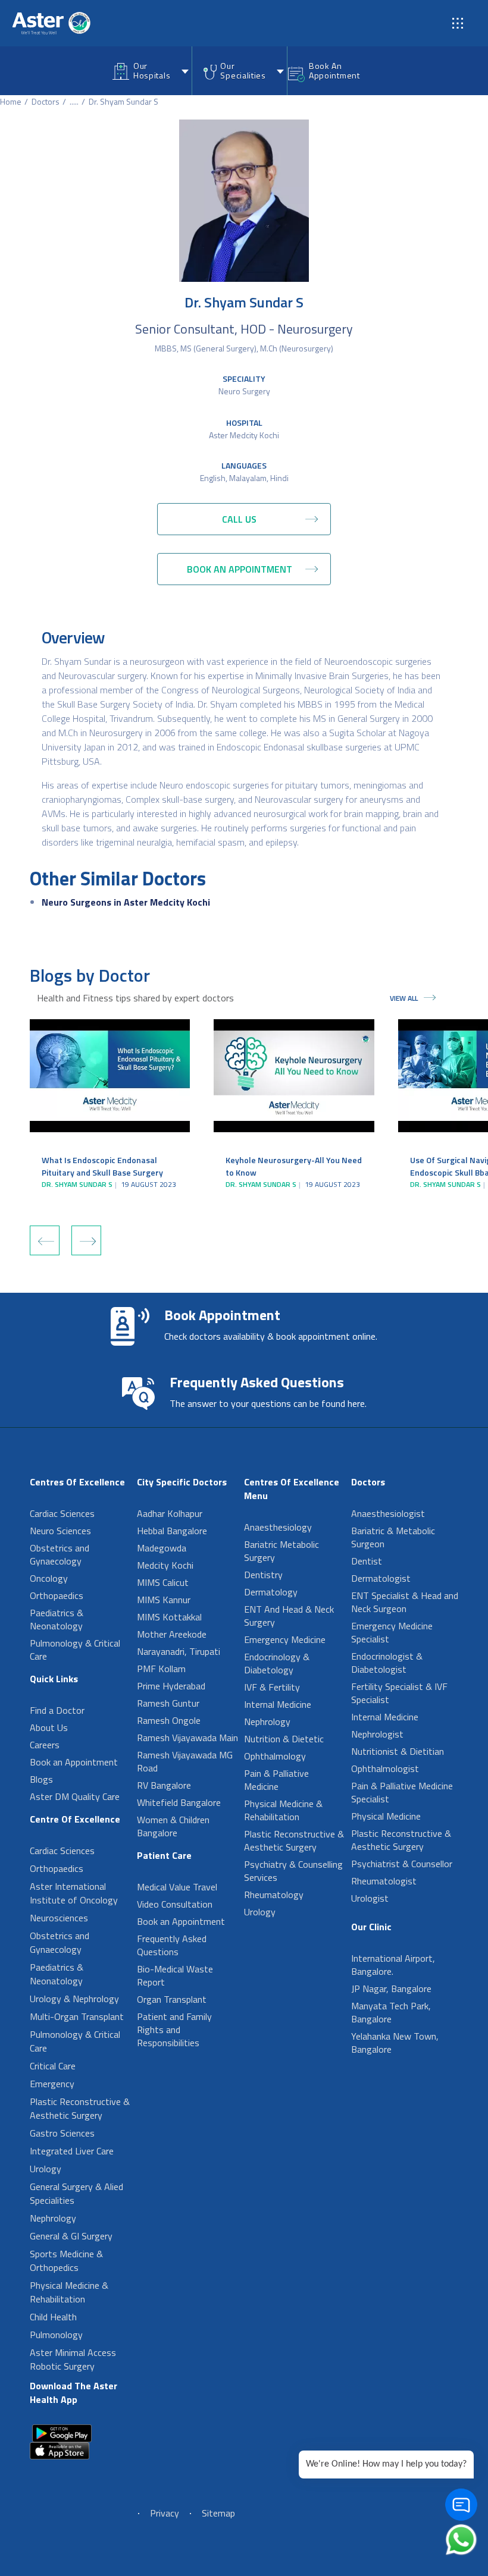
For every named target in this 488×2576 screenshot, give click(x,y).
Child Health (53, 2317)
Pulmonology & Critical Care (75, 1650)
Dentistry (263, 1575)
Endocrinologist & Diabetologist (387, 1663)
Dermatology (271, 1592)
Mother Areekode (172, 1634)
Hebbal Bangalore (172, 1531)
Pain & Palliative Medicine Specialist (402, 1792)
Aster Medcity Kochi (244, 435)
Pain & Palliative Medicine (276, 1780)
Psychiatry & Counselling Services (293, 1871)
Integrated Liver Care (72, 2151)
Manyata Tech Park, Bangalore (391, 2012)
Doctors (46, 101)
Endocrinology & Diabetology (277, 1663)
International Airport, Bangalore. (393, 1965)
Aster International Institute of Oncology (74, 1893)
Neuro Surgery (244, 391)
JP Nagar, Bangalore (391, 1988)
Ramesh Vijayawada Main (187, 1738)
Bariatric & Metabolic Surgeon (393, 1537)
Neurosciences (59, 1918)
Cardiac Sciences (62, 1513)
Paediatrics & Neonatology (57, 1619)
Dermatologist (381, 1578)
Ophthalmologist (385, 1768)
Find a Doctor (57, 1710)
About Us (49, 1727)
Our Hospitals (152, 70)
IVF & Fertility (272, 1687)
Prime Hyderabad (171, 1686)
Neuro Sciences (60, 1531)
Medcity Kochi (165, 1565)
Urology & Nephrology (74, 1999)
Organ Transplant (172, 1999)
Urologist (370, 1898)
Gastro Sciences (62, 2133)
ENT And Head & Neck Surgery (289, 1616)
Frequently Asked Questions (172, 1945)
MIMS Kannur (164, 1600)
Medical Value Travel (177, 1887)
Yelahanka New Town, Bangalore (395, 2043)
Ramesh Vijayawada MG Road (185, 1761)
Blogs (41, 1779)
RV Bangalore (164, 1785)
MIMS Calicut (163, 1582)
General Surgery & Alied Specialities (76, 2193)
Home (11, 101)
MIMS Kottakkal (169, 1617)
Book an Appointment (74, 1762)
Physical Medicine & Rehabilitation (69, 2292)
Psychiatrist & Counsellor (402, 1864)
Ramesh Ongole (169, 1720)
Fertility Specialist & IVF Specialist (399, 1693)
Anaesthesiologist (388, 1513)
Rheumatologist (384, 1881)
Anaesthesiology (278, 1527)
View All (404, 998)
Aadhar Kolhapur (170, 1513)
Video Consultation (175, 1904)
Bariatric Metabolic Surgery (281, 1551)
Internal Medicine (278, 1704)
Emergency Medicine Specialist (392, 1632)
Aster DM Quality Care (75, 1796)
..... (74, 101)
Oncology (49, 1578)
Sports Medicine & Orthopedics (66, 2261)
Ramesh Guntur (168, 1703)
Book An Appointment (334, 70)
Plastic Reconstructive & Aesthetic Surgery (80, 2108)
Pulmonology (56, 2335)
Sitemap (218, 2513)
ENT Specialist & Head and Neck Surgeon (405, 1602)
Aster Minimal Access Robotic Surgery (73, 2359)
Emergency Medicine (285, 1639)
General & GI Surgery (71, 2236)
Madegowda (162, 1548)
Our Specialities (243, 70)
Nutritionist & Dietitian (398, 1751)
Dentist (367, 1561)
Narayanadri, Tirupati (179, 1651)
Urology (46, 2169)
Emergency (52, 2084)
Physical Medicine (386, 1816)
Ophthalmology (275, 1756)
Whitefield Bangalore (179, 1802)
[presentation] (45, 1240)
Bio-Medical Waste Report (175, 1975)
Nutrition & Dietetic (284, 1739)
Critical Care (53, 2066)
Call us (239, 519)
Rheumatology (274, 1895)
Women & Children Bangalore (173, 1826)
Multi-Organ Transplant (77, 2016)
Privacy (165, 2513)
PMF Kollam (161, 1669)
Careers (45, 1745)
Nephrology (53, 2218)
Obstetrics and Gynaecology (60, 1554)
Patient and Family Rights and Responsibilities (174, 2030)
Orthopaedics (57, 1595)
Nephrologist (377, 1734)
